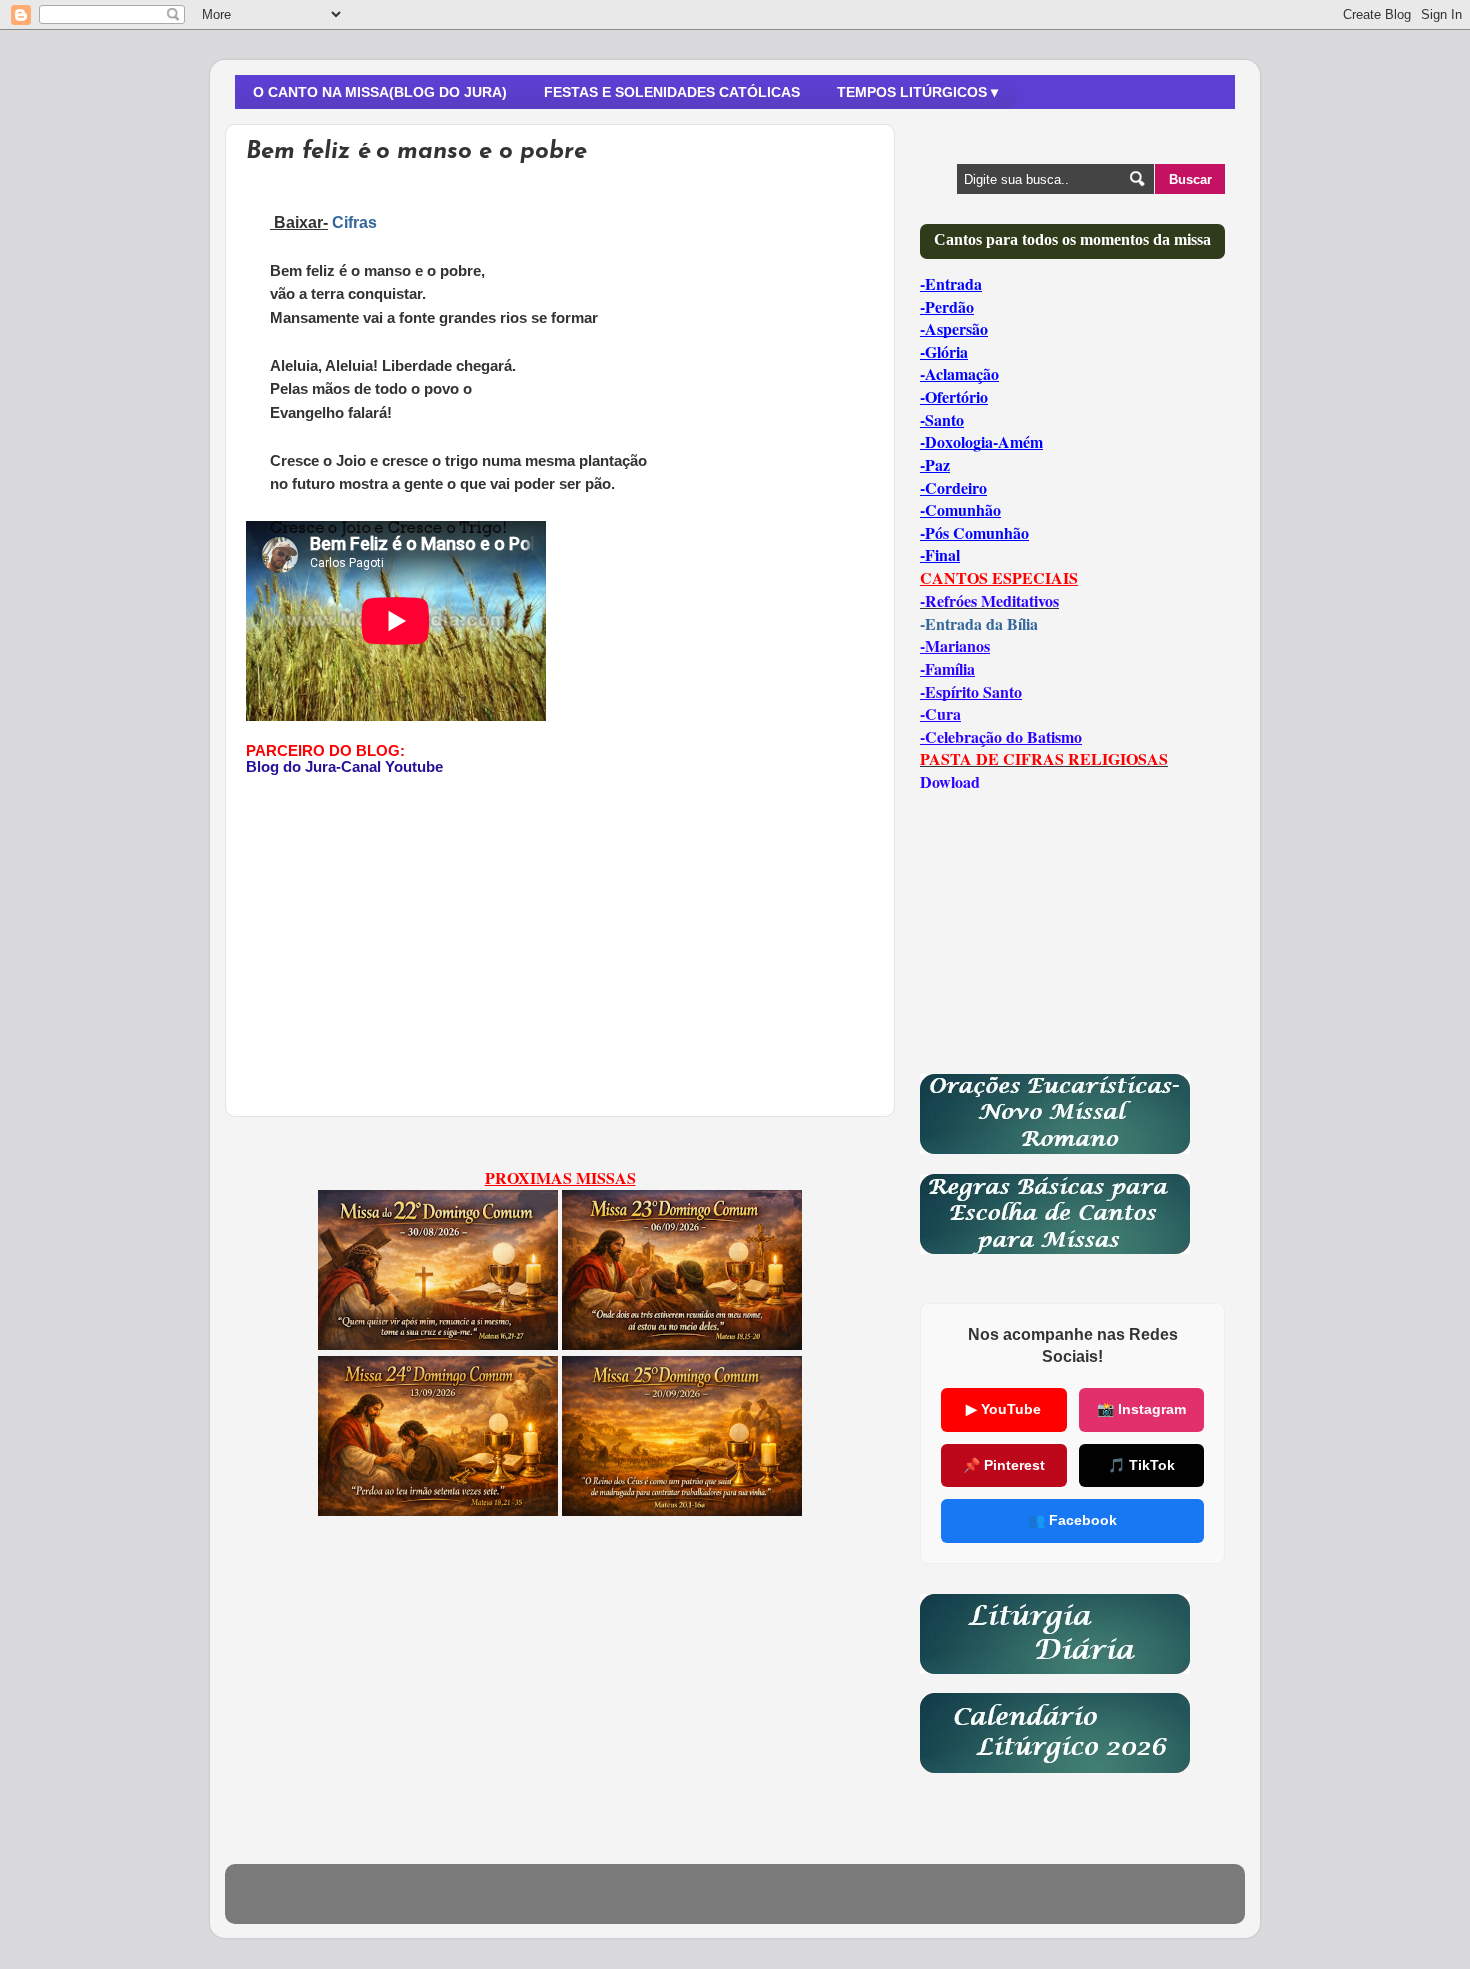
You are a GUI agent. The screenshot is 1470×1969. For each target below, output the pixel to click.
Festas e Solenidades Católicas (672, 92)
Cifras (354, 222)
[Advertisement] (414, 915)
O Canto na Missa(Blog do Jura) (380, 92)
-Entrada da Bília (979, 623)
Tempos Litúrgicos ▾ (917, 92)
